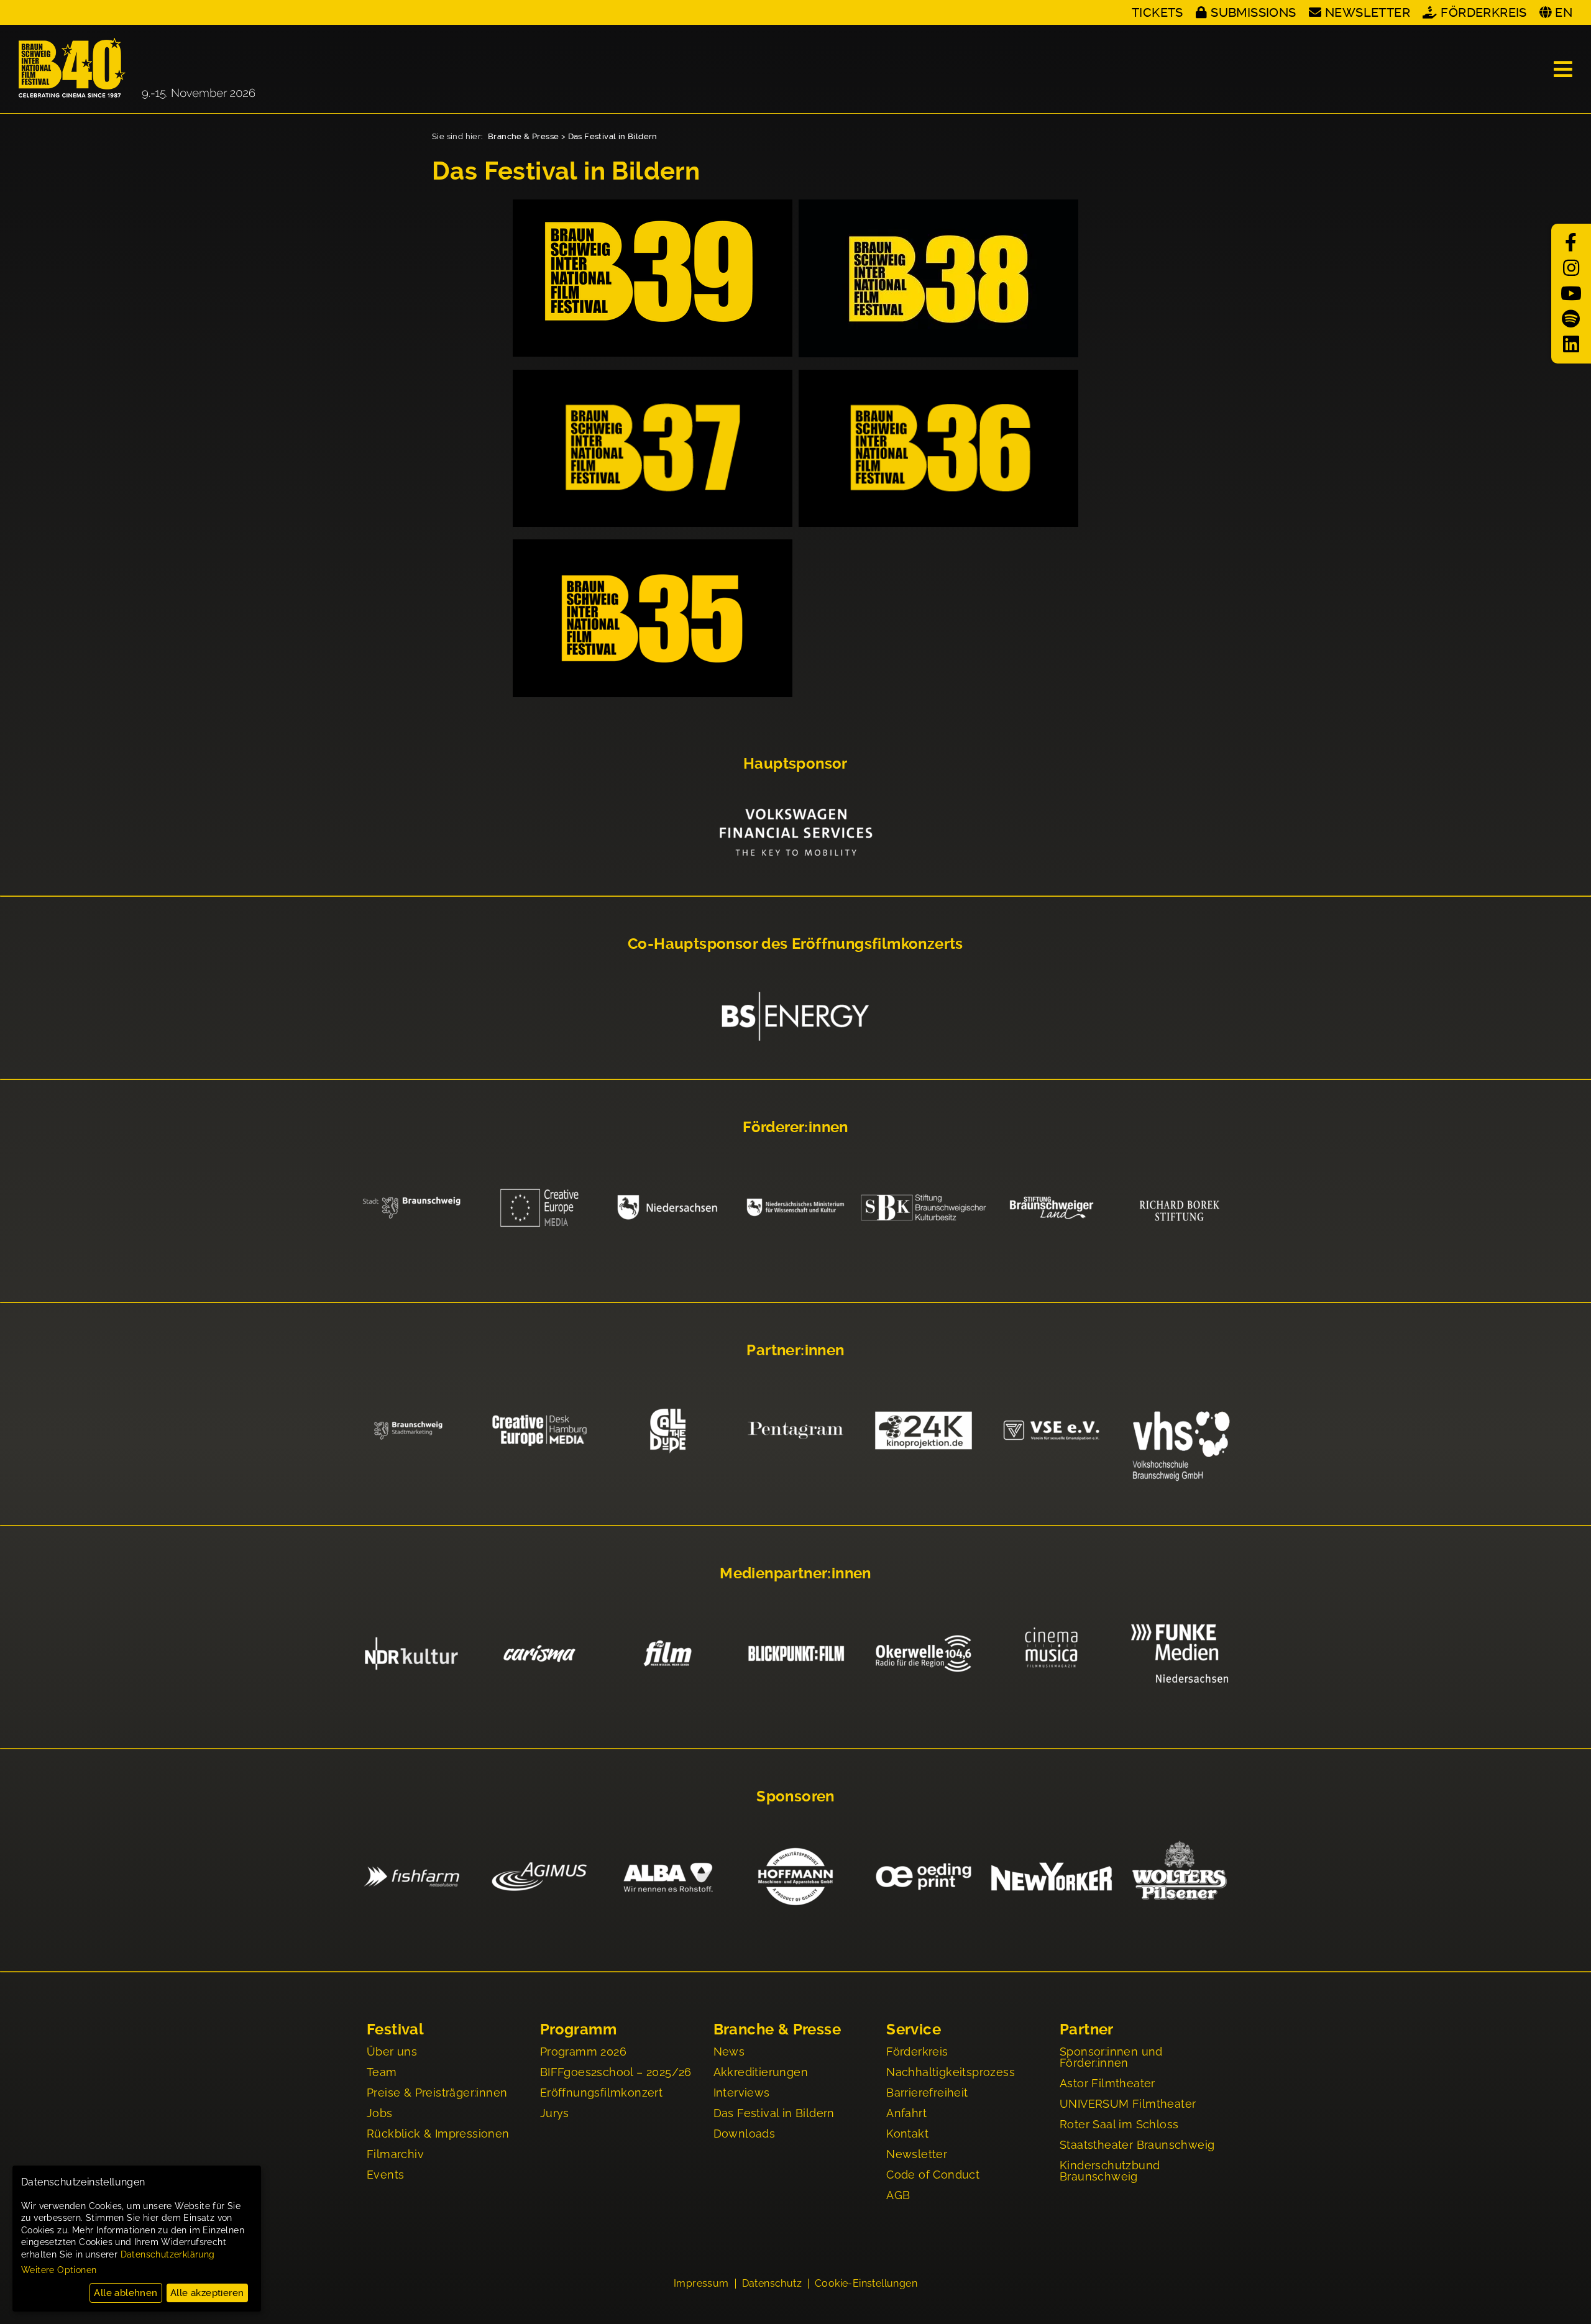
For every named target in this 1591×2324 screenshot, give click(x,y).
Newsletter (1368, 12)
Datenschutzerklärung (168, 2254)
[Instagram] (1571, 268)
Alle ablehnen (126, 2293)
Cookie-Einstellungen (866, 2284)
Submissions (1253, 12)
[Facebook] (1571, 243)
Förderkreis (1483, 12)
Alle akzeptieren (207, 2293)
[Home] (137, 69)
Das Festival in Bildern (613, 136)
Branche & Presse (523, 136)
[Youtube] (1571, 294)
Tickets (1158, 12)
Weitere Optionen (59, 2270)
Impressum (701, 2284)
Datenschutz (772, 2284)
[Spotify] (1571, 319)
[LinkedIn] (1571, 345)
